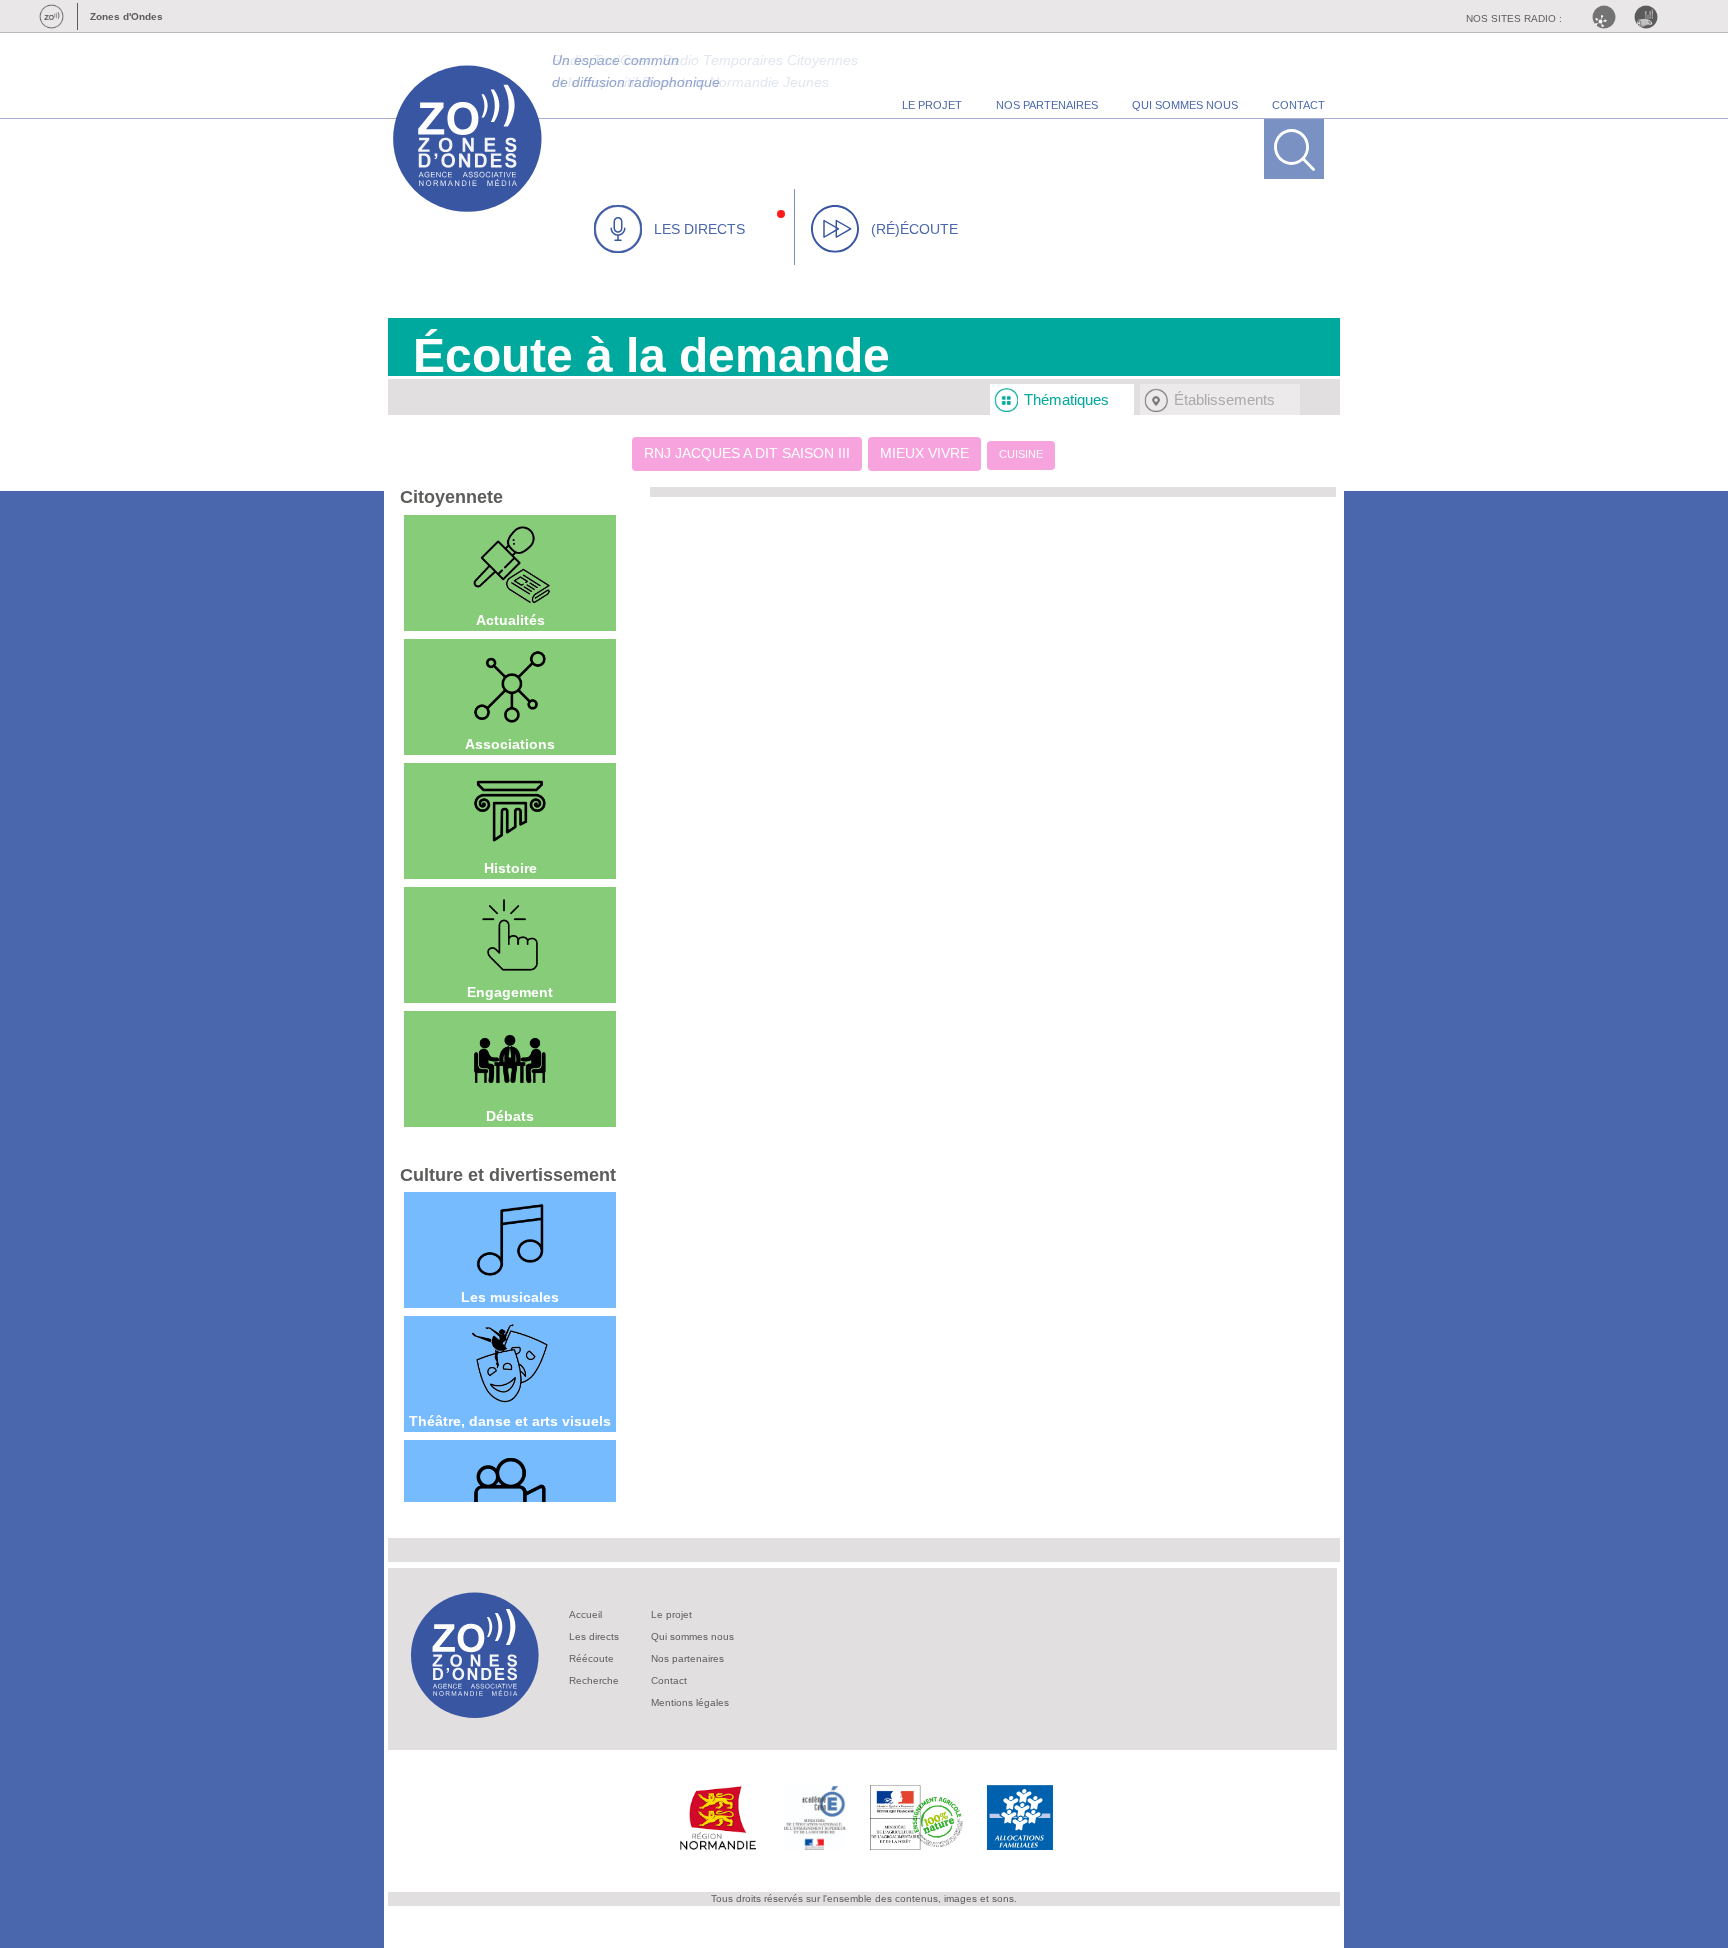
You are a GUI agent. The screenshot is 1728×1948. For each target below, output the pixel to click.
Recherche (594, 1680)
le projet (932, 105)
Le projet (671, 1614)
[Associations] (510, 687)
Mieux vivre (924, 453)
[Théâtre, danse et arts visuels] (510, 1364)
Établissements (1224, 399)
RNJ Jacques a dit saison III (747, 453)
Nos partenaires (687, 1658)
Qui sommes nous (692, 1636)
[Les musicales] (510, 1240)
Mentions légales (690, 1702)
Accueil (585, 1614)
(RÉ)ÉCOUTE (914, 229)
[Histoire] (510, 811)
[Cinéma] (510, 1488)
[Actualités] (510, 563)
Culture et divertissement (508, 1175)
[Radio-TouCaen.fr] (1651, 17)
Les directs (594, 1636)
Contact (669, 1680)
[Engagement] (510, 935)
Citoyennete (451, 497)
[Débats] (510, 1059)
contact (1298, 105)
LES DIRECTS (699, 229)
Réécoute (591, 1658)
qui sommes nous (1185, 105)
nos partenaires (1047, 105)
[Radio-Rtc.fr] (1609, 17)
